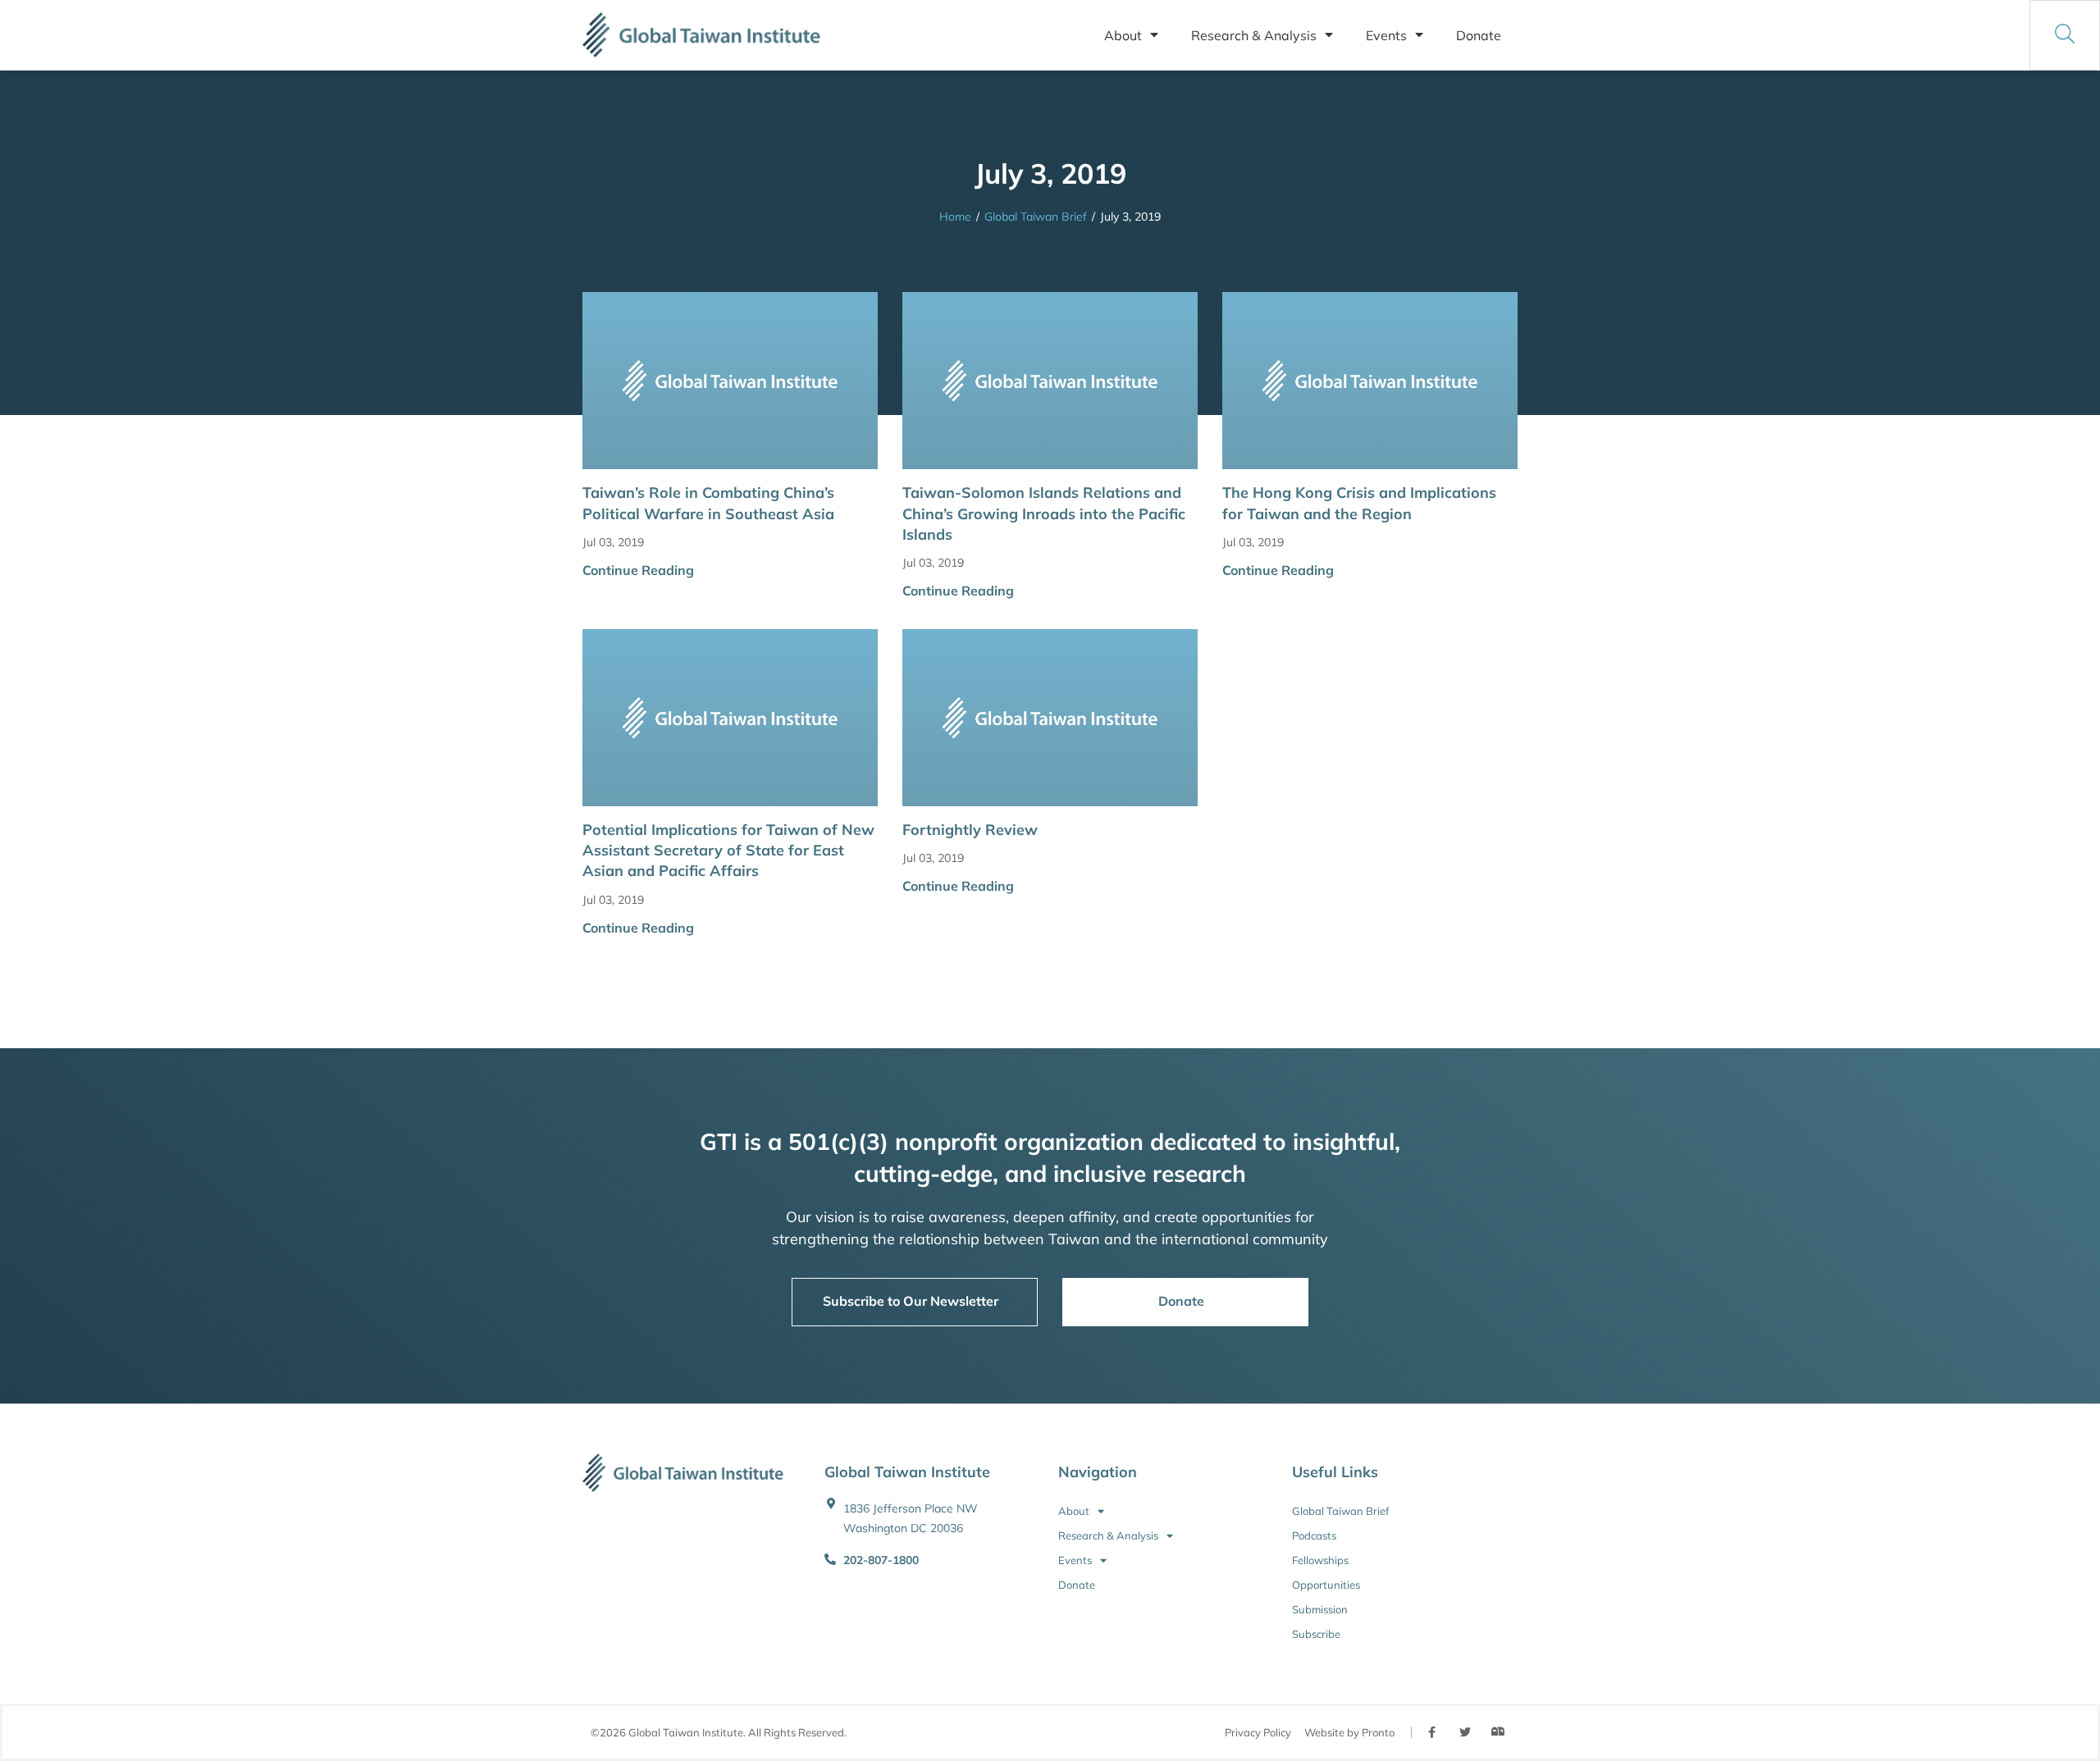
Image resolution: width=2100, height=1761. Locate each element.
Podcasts (1314, 1535)
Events (1386, 35)
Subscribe (1316, 1634)
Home (955, 217)
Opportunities (1326, 1585)
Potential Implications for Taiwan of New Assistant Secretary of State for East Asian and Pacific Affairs (728, 850)
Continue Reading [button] (638, 570)
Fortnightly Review (970, 830)
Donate (1479, 35)
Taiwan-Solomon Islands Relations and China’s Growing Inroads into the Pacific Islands (1044, 513)
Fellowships (1320, 1560)
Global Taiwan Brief (1036, 217)
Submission (1320, 1609)
